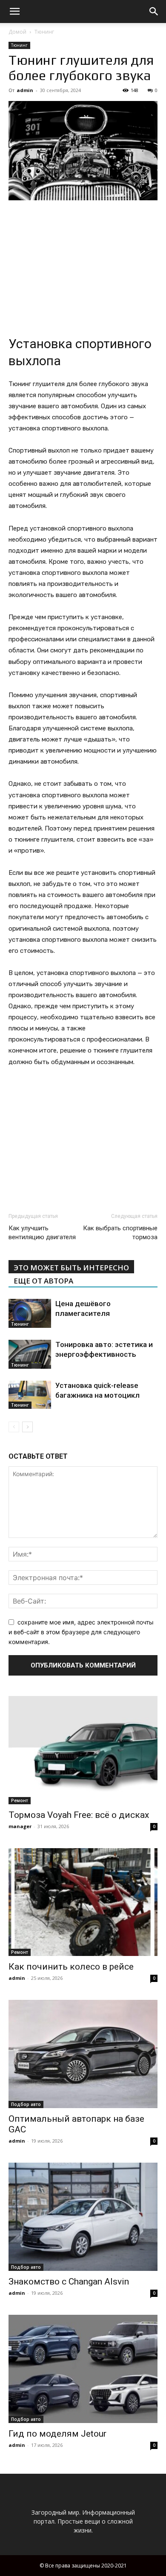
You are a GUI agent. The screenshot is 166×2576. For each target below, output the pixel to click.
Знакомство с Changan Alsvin (69, 2282)
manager (20, 1826)
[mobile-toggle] (14, 12)
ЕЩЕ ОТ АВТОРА (43, 1281)
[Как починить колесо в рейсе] (83, 1902)
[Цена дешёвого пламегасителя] (30, 1314)
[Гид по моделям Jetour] (83, 2369)
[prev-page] (14, 1427)
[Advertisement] (83, 265)
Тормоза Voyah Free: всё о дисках (79, 1815)
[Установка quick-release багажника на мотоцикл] (30, 1395)
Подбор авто (26, 2104)
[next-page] (27, 1427)
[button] (154, 12)
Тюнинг (44, 32)
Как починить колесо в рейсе (71, 1967)
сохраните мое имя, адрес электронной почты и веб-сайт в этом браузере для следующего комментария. (81, 1632)
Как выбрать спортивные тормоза (120, 1233)
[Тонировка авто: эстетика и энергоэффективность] (30, 1354)
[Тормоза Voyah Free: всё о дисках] (83, 1750)
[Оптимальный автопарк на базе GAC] (83, 2054)
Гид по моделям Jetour (57, 2434)
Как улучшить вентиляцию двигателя (42, 1233)
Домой (17, 32)
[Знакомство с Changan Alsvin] (83, 2217)
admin (25, 90)
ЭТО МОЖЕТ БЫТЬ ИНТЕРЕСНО (71, 1268)
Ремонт (20, 1800)
